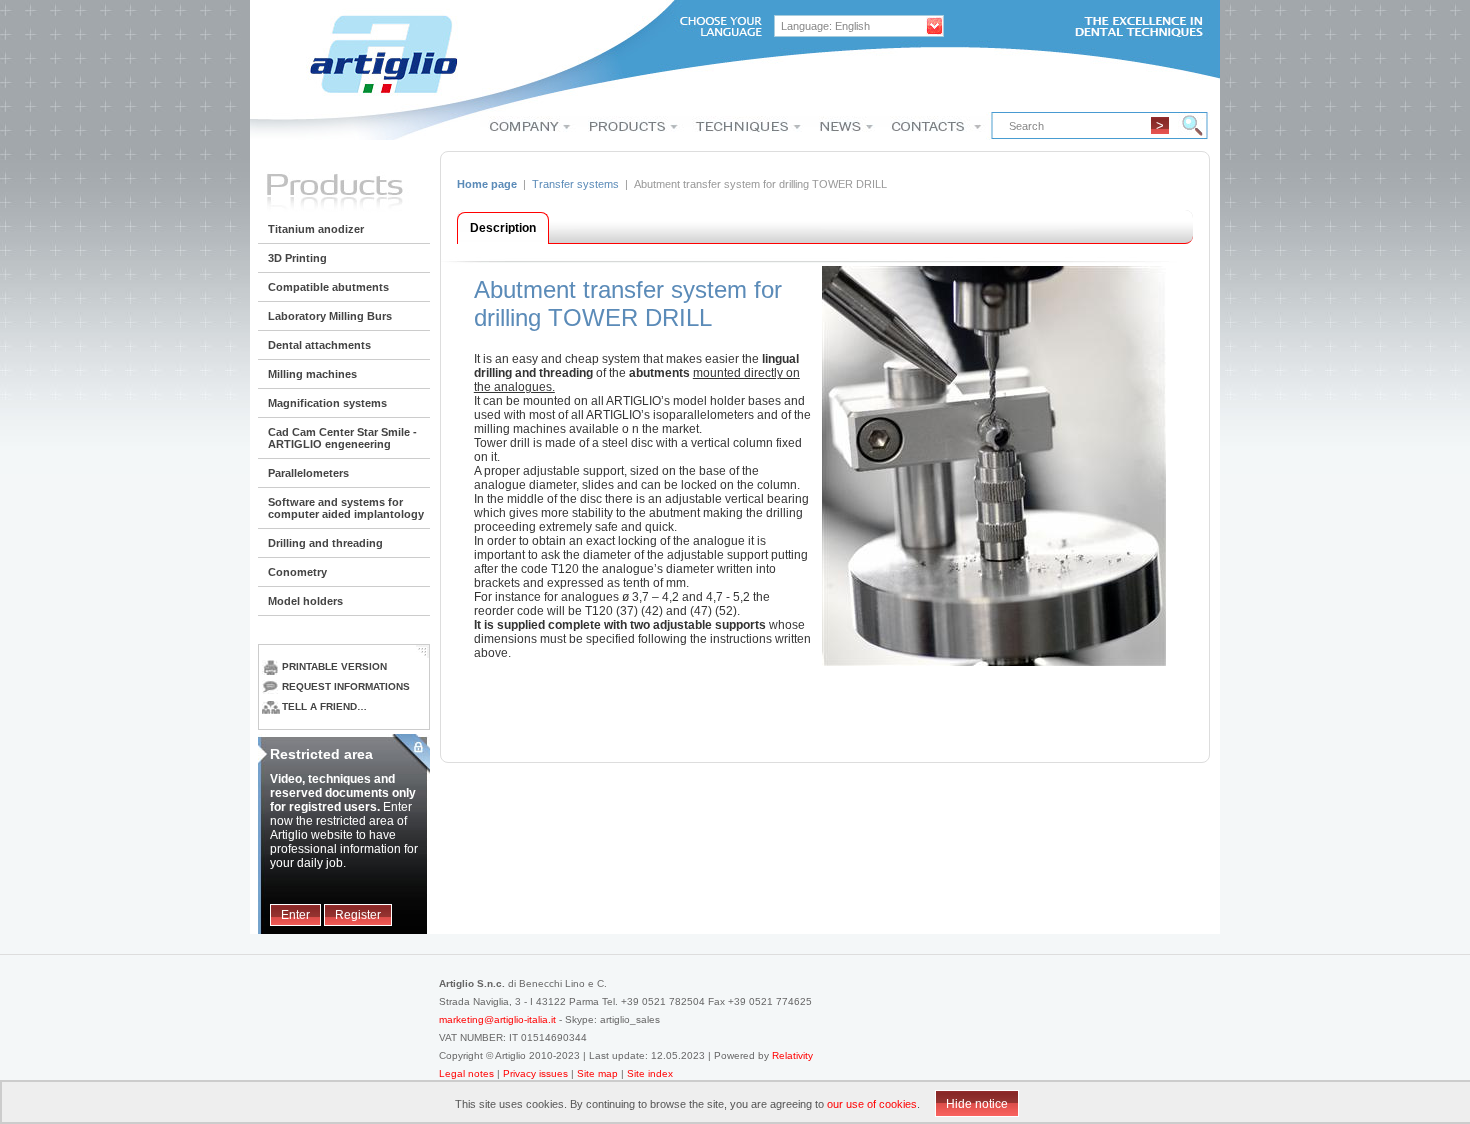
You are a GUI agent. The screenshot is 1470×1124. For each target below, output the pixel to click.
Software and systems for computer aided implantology (346, 508)
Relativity (792, 1055)
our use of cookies (872, 1104)
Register (358, 915)
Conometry (297, 572)
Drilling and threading (325, 543)
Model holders (305, 601)
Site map (597, 1073)
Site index (650, 1073)
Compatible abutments (328, 287)
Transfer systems (575, 184)
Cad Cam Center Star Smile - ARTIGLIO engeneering (342, 438)
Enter (295, 915)
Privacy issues (537, 1073)
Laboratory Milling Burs (330, 316)
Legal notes (468, 1073)
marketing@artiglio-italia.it (497, 1019)
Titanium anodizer (316, 229)
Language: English (825, 26)
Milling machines (312, 374)
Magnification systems (327, 403)
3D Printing (297, 258)
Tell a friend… (324, 706)
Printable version (334, 666)
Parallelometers (308, 473)
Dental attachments (319, 345)
